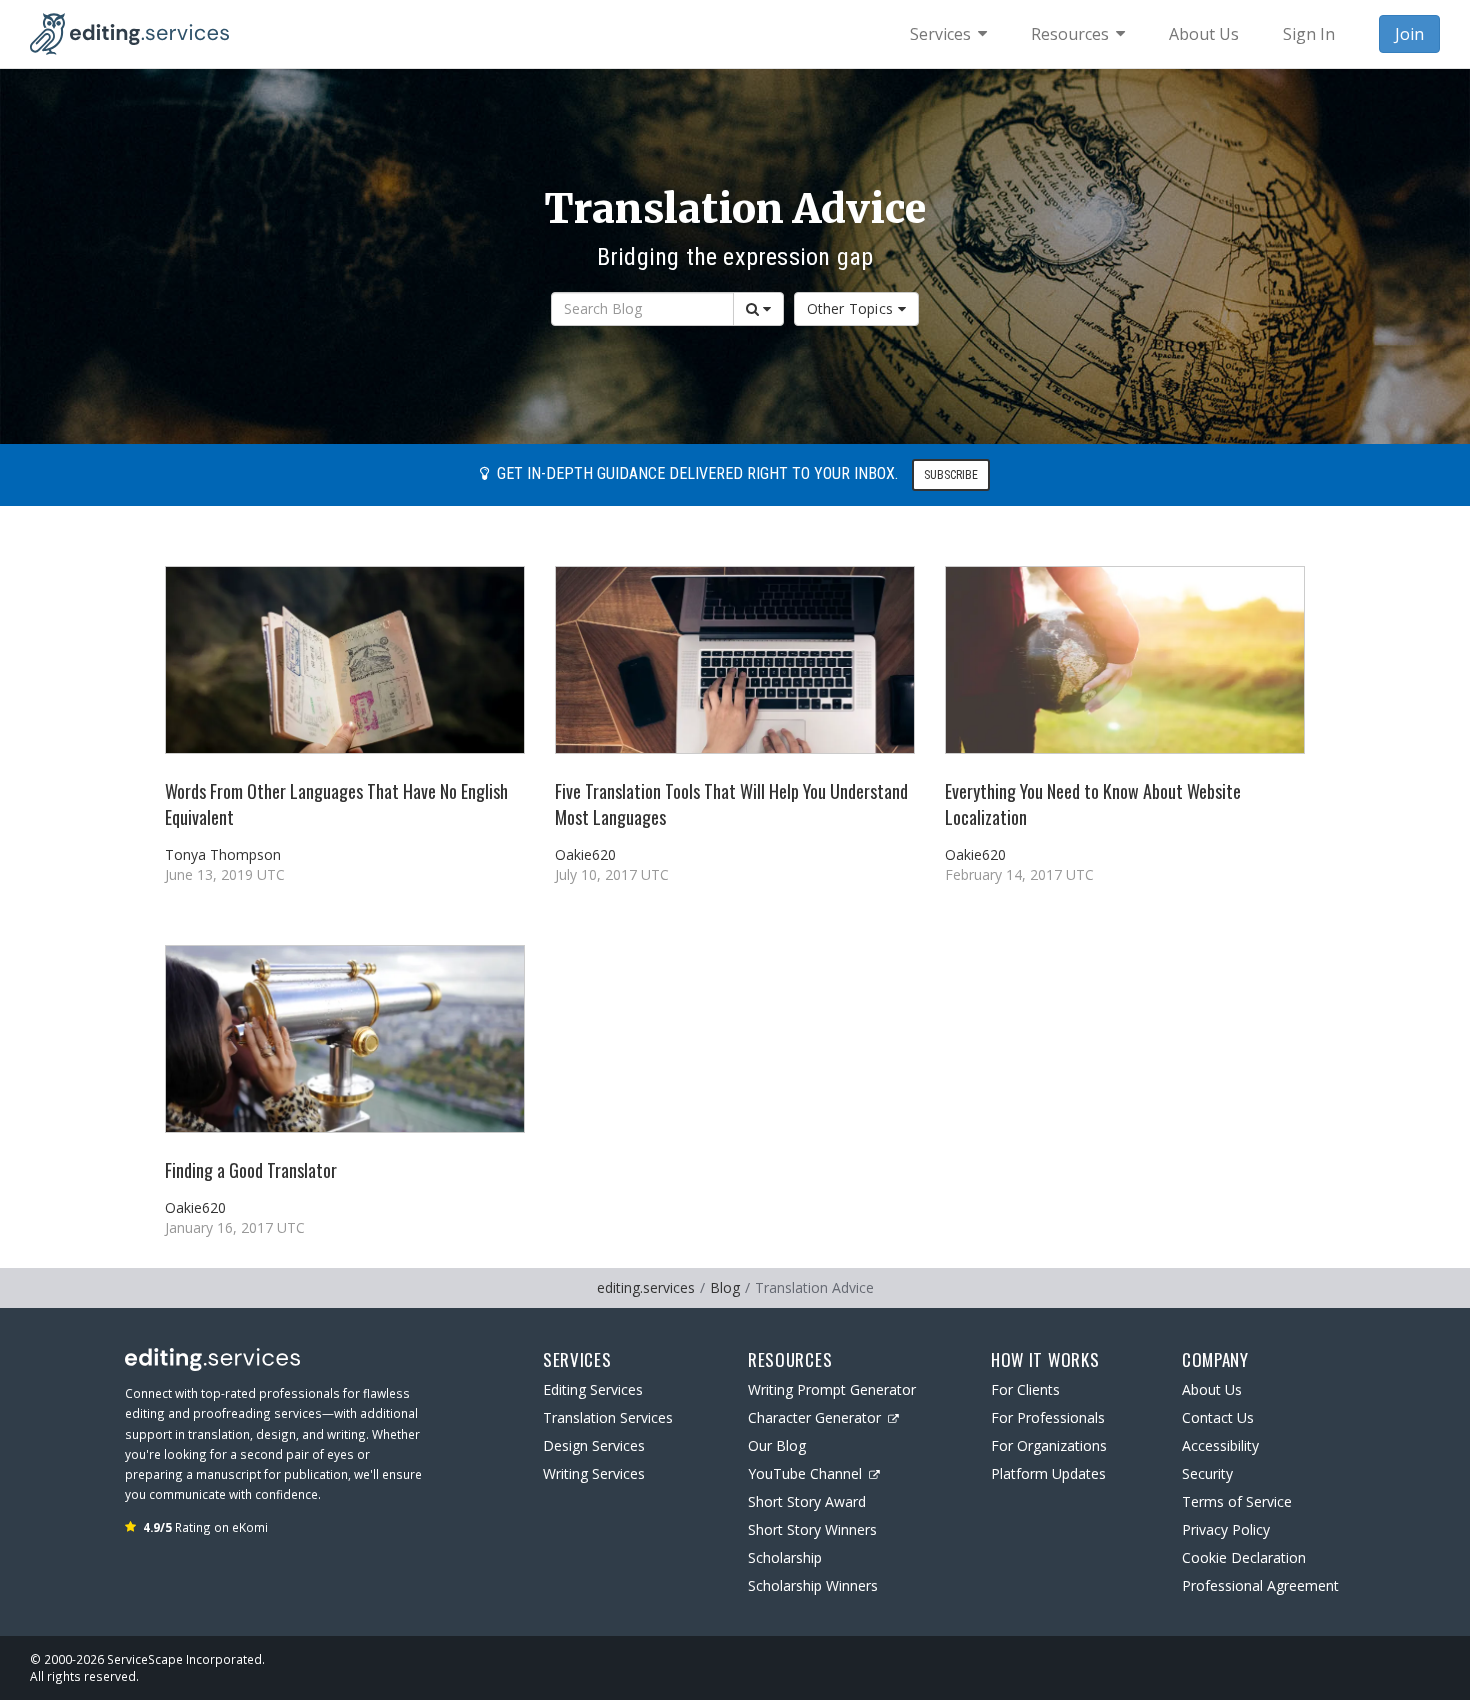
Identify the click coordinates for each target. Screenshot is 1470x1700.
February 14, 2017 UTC (1019, 874)
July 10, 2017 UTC (612, 874)
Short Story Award (807, 1501)
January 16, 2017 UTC (235, 1227)
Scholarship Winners (813, 1585)
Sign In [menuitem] (1309, 34)
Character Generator (814, 1417)
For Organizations (1049, 1445)
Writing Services (594, 1473)
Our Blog (777, 1445)
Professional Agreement (1260, 1585)
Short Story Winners (812, 1529)
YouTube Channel (805, 1473)
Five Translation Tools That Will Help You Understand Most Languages (731, 803)
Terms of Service (1237, 1501)
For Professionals (1048, 1417)
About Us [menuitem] (1204, 34)
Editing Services (593, 1389)
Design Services (594, 1445)
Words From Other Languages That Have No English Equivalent (336, 803)
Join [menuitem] (1409, 34)
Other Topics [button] (850, 308)
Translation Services (608, 1417)
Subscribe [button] (951, 475)
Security (1207, 1473)
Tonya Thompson (223, 854)
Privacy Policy (1226, 1529)
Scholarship (785, 1557)
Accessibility (1220, 1445)
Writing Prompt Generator (832, 1389)
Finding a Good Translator (251, 1170)
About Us (1212, 1389)
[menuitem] (948, 34)
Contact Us (1218, 1417)
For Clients (1025, 1389)
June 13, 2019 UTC (225, 874)
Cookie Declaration (1244, 1557)
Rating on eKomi (205, 1527)
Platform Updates (1048, 1473)
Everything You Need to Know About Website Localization (1093, 803)
